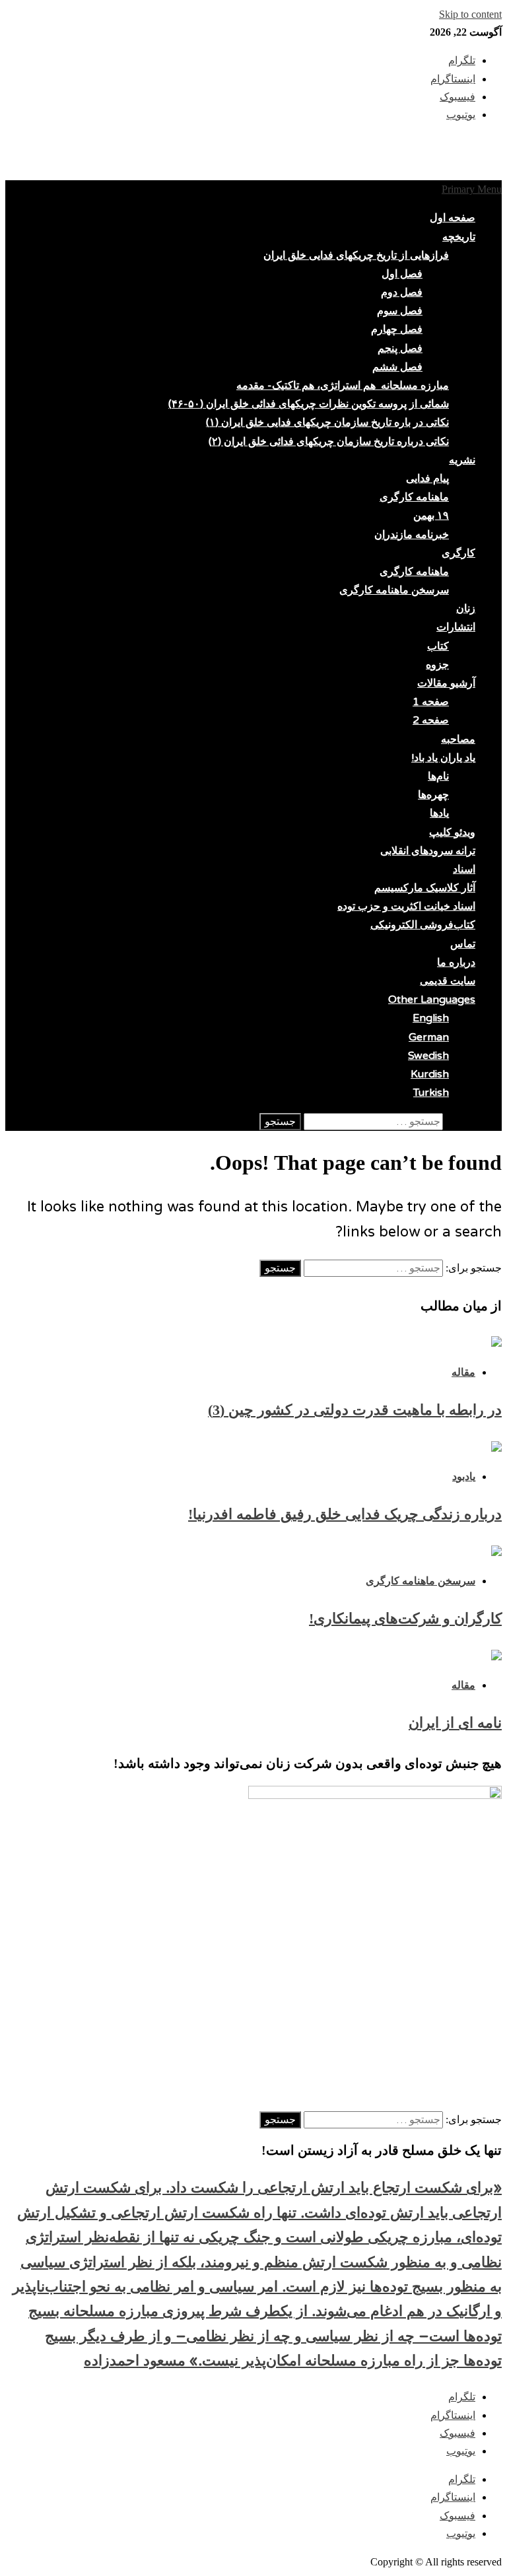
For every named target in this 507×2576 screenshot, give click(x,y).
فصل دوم (402, 292)
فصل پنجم (400, 349)
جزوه (437, 665)
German (429, 1037)
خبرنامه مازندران (412, 535)
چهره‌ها (433, 795)
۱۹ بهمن (431, 516)
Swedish (428, 1056)
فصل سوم (400, 311)
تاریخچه (459, 237)
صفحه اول (453, 218)
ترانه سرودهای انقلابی (428, 851)
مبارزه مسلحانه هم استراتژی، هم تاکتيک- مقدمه (343, 386)
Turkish (431, 1093)
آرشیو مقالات (446, 683)
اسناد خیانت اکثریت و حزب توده (406, 906)
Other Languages (432, 1000)
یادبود (464, 1476)
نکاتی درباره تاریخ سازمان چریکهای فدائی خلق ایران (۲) (329, 442)
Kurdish (430, 1074)
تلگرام (462, 2397)
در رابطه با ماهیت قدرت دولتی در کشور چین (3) (355, 1410)
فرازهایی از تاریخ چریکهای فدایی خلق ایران (356, 255)
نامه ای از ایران (455, 1723)
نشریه (462, 460)
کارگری (458, 553)
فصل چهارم (397, 329)
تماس (463, 944)
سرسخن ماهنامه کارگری (394, 590)
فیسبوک (457, 2433)
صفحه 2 (431, 720)
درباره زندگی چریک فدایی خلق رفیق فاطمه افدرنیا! (345, 1514)
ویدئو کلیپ (452, 832)
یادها (439, 813)
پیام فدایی (427, 479)
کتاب (438, 646)
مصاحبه (458, 739)
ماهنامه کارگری (414, 497)
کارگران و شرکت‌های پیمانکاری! (405, 1618)
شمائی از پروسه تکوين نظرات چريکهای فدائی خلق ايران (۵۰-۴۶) (309, 404)
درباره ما (456, 963)
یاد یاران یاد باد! (443, 758)
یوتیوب (461, 2451)
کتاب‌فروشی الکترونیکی (423, 925)
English (431, 1018)
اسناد (464, 869)
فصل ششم (397, 367)
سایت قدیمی (448, 981)
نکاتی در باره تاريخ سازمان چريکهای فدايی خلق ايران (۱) (327, 423)
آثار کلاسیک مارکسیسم (425, 888)
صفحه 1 (431, 702)
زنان (466, 609)
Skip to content (470, 14)
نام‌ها (438, 776)
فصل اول (402, 274)
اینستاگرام (453, 2415)
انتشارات (456, 627)
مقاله (463, 1372)
